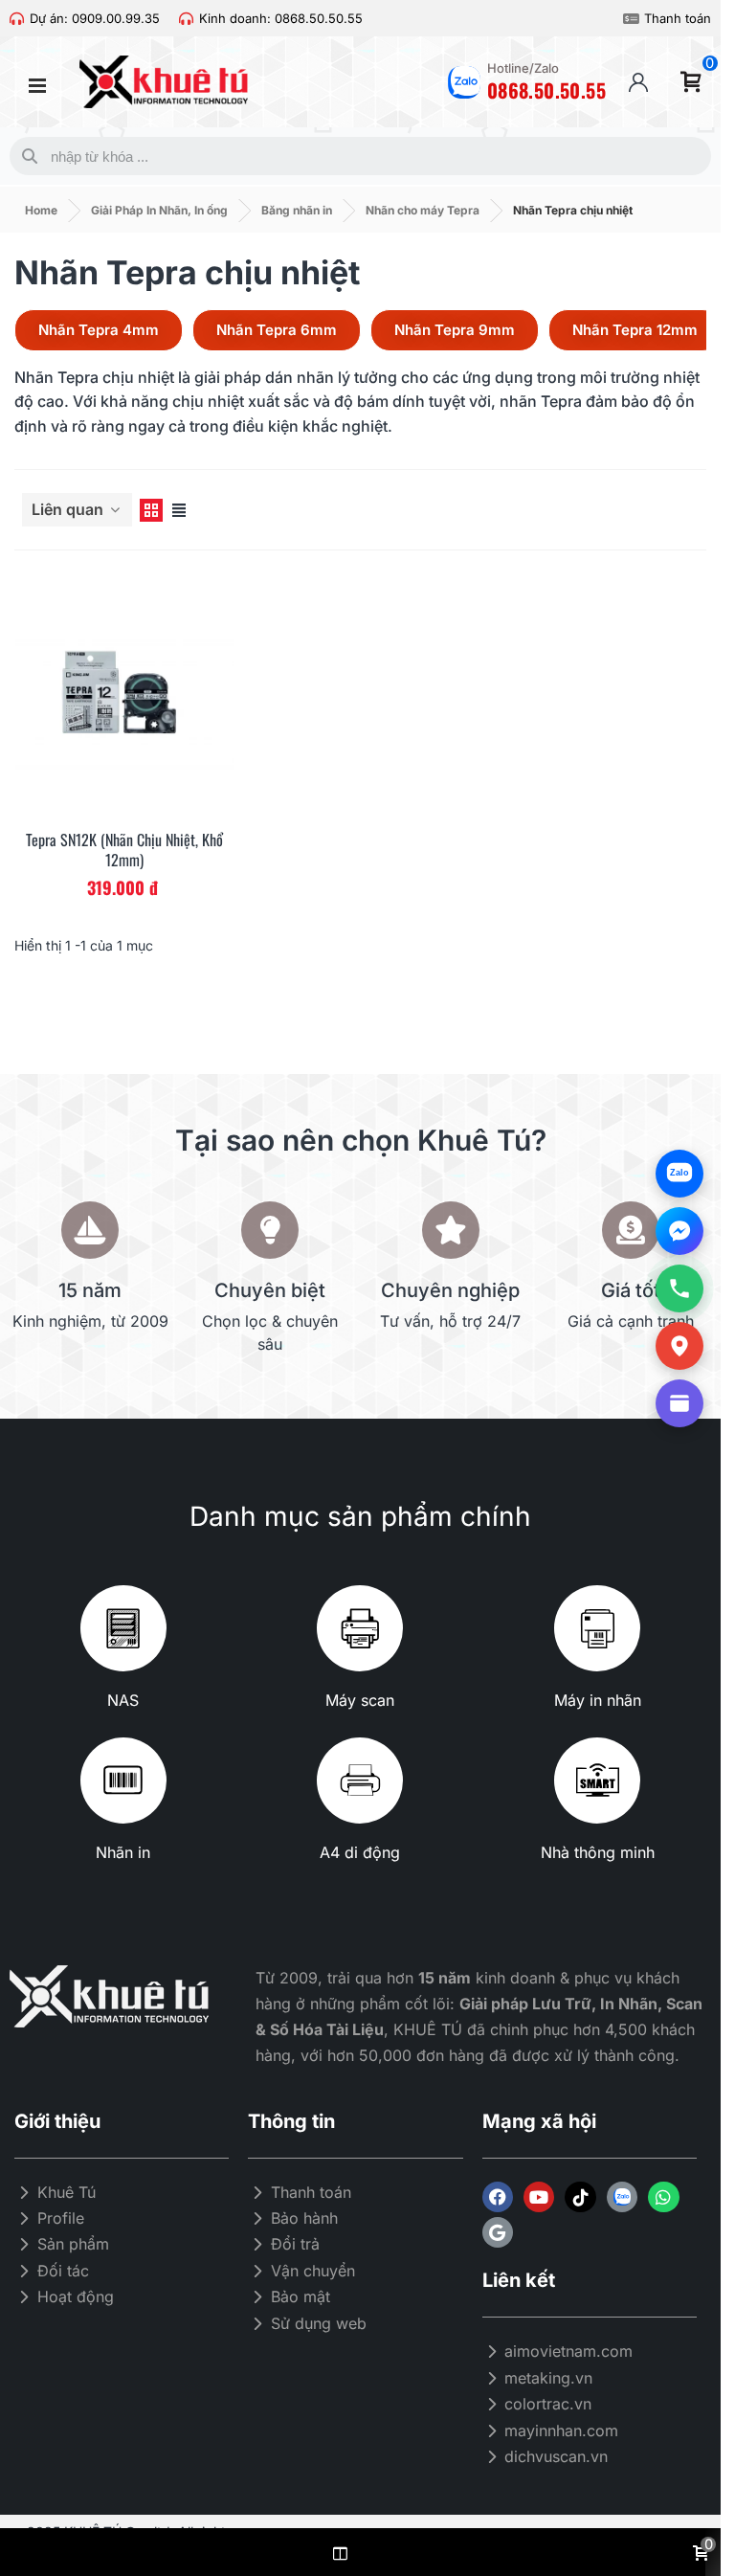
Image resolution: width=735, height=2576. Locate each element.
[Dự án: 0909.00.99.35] (17, 19)
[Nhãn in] (123, 1781)
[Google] (498, 2232)
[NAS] (123, 1628)
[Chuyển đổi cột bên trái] (340, 2552)
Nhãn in (123, 1852)
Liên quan (69, 509)
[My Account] (638, 82)
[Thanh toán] (631, 19)
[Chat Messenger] (679, 1231)
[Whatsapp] (663, 2197)
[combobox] (356, 156)
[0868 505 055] (679, 1288)
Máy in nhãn (598, 1700)
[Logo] (622, 2197)
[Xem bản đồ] (679, 1346)
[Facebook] (498, 2197)
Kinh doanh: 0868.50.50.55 (281, 18)
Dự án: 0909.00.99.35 (95, 18)
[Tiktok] (580, 2197)
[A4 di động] (360, 1781)
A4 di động (360, 1852)
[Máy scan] (360, 1628)
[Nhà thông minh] (597, 1781)
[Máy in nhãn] (597, 1628)
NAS (123, 1700)
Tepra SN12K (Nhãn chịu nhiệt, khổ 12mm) (124, 850)
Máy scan (360, 1700)
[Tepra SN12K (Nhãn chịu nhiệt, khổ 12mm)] (125, 696)
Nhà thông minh (598, 1852)
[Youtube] (539, 2197)
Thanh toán (678, 18)
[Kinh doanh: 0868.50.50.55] (186, 19)
